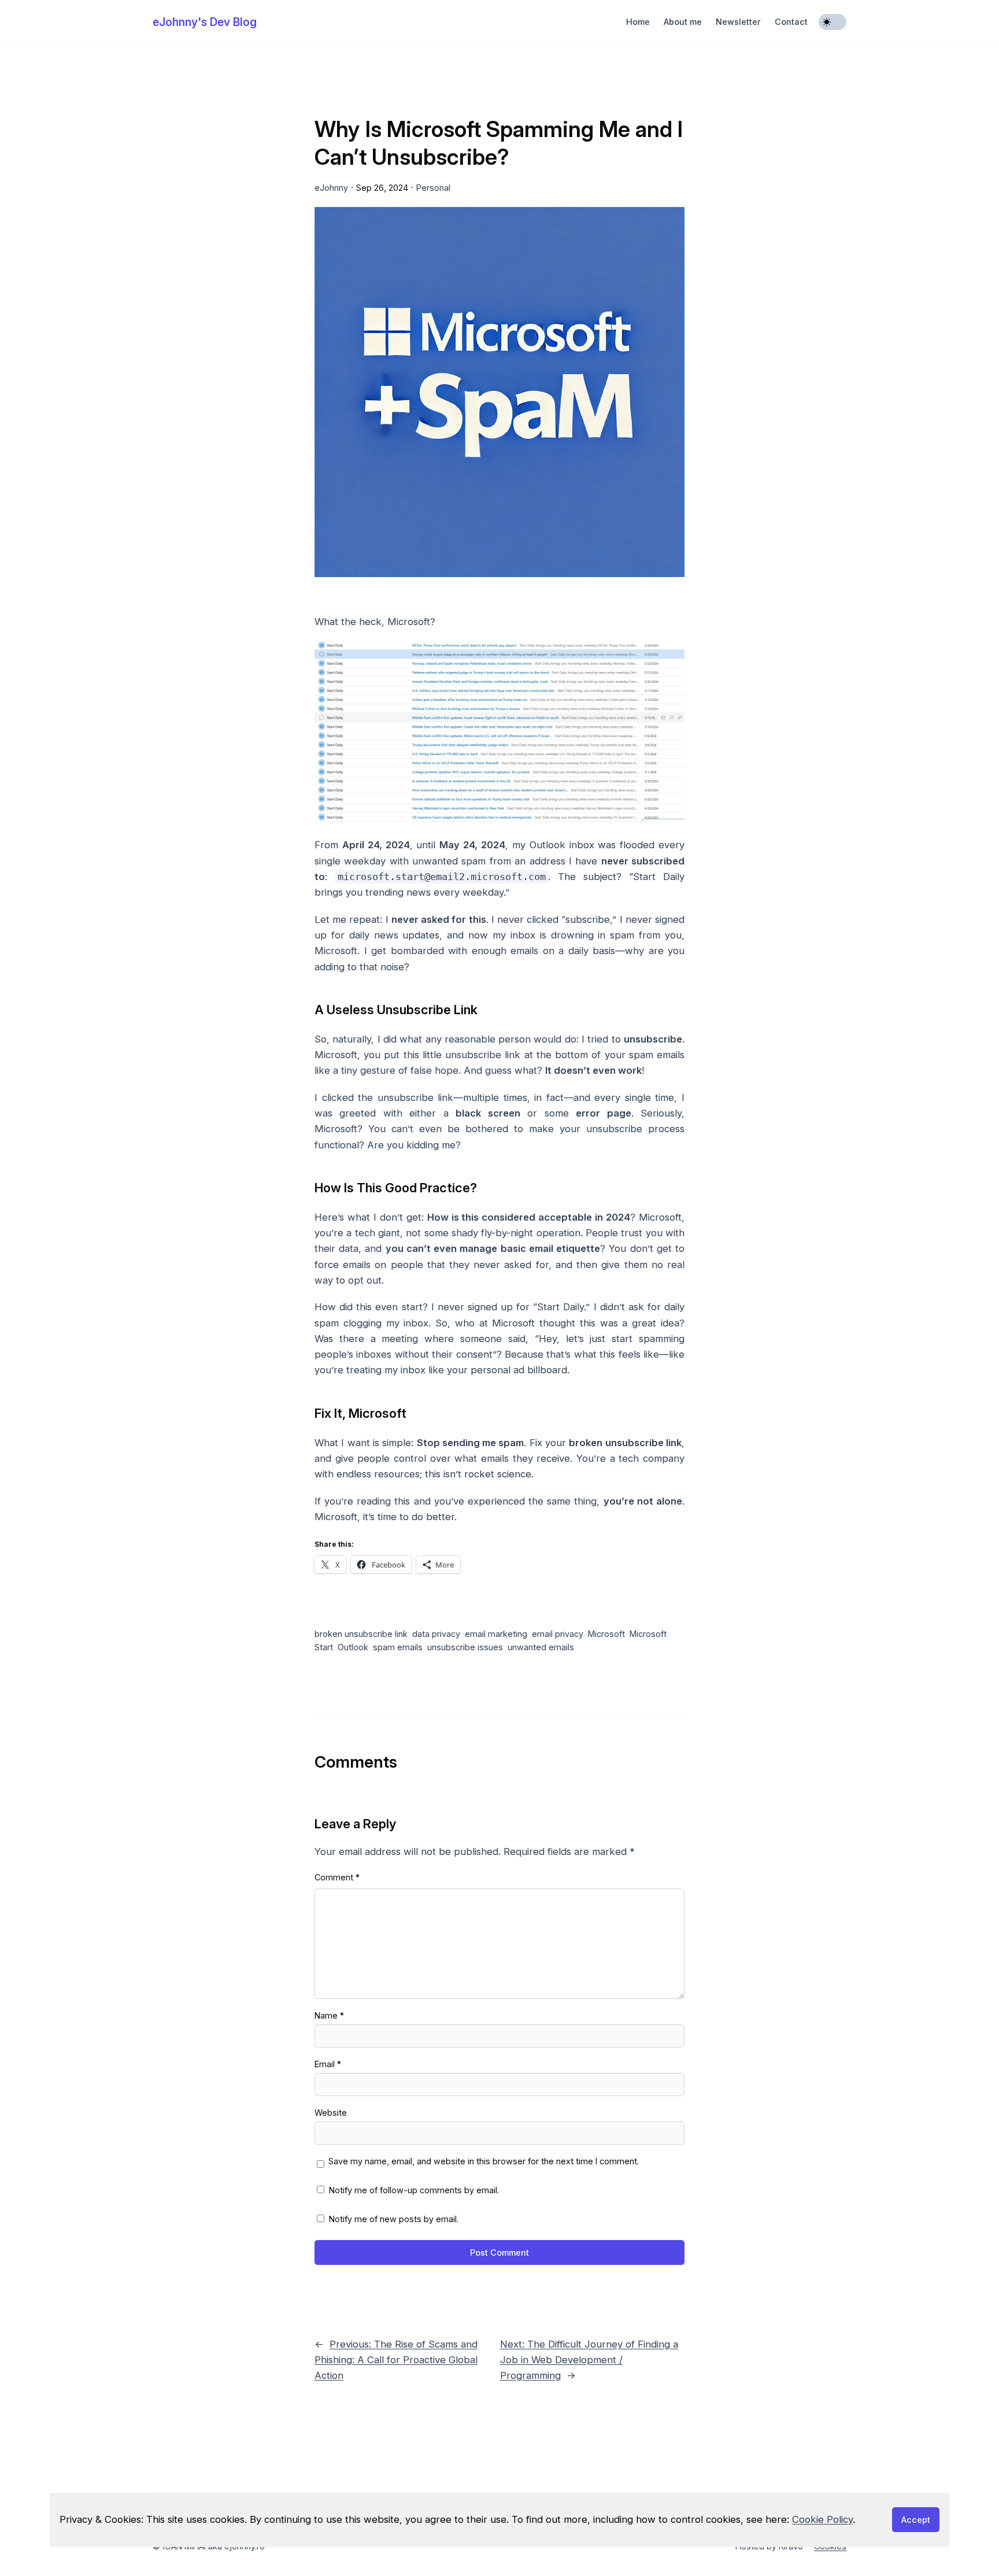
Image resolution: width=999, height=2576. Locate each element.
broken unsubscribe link (361, 1634)
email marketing (496, 1634)
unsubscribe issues (465, 1647)
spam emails (398, 1647)
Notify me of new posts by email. (394, 2219)
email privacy (558, 1634)
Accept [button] (916, 2520)
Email (328, 2064)
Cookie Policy (822, 2519)
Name (329, 2015)
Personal (433, 188)
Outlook (353, 1647)
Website (331, 2113)
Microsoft (606, 1634)
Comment (337, 1877)
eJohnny (331, 188)
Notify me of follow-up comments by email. (414, 2190)
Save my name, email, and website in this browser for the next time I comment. (484, 2161)
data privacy (436, 1634)
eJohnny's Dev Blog (205, 22)
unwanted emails (541, 1647)
